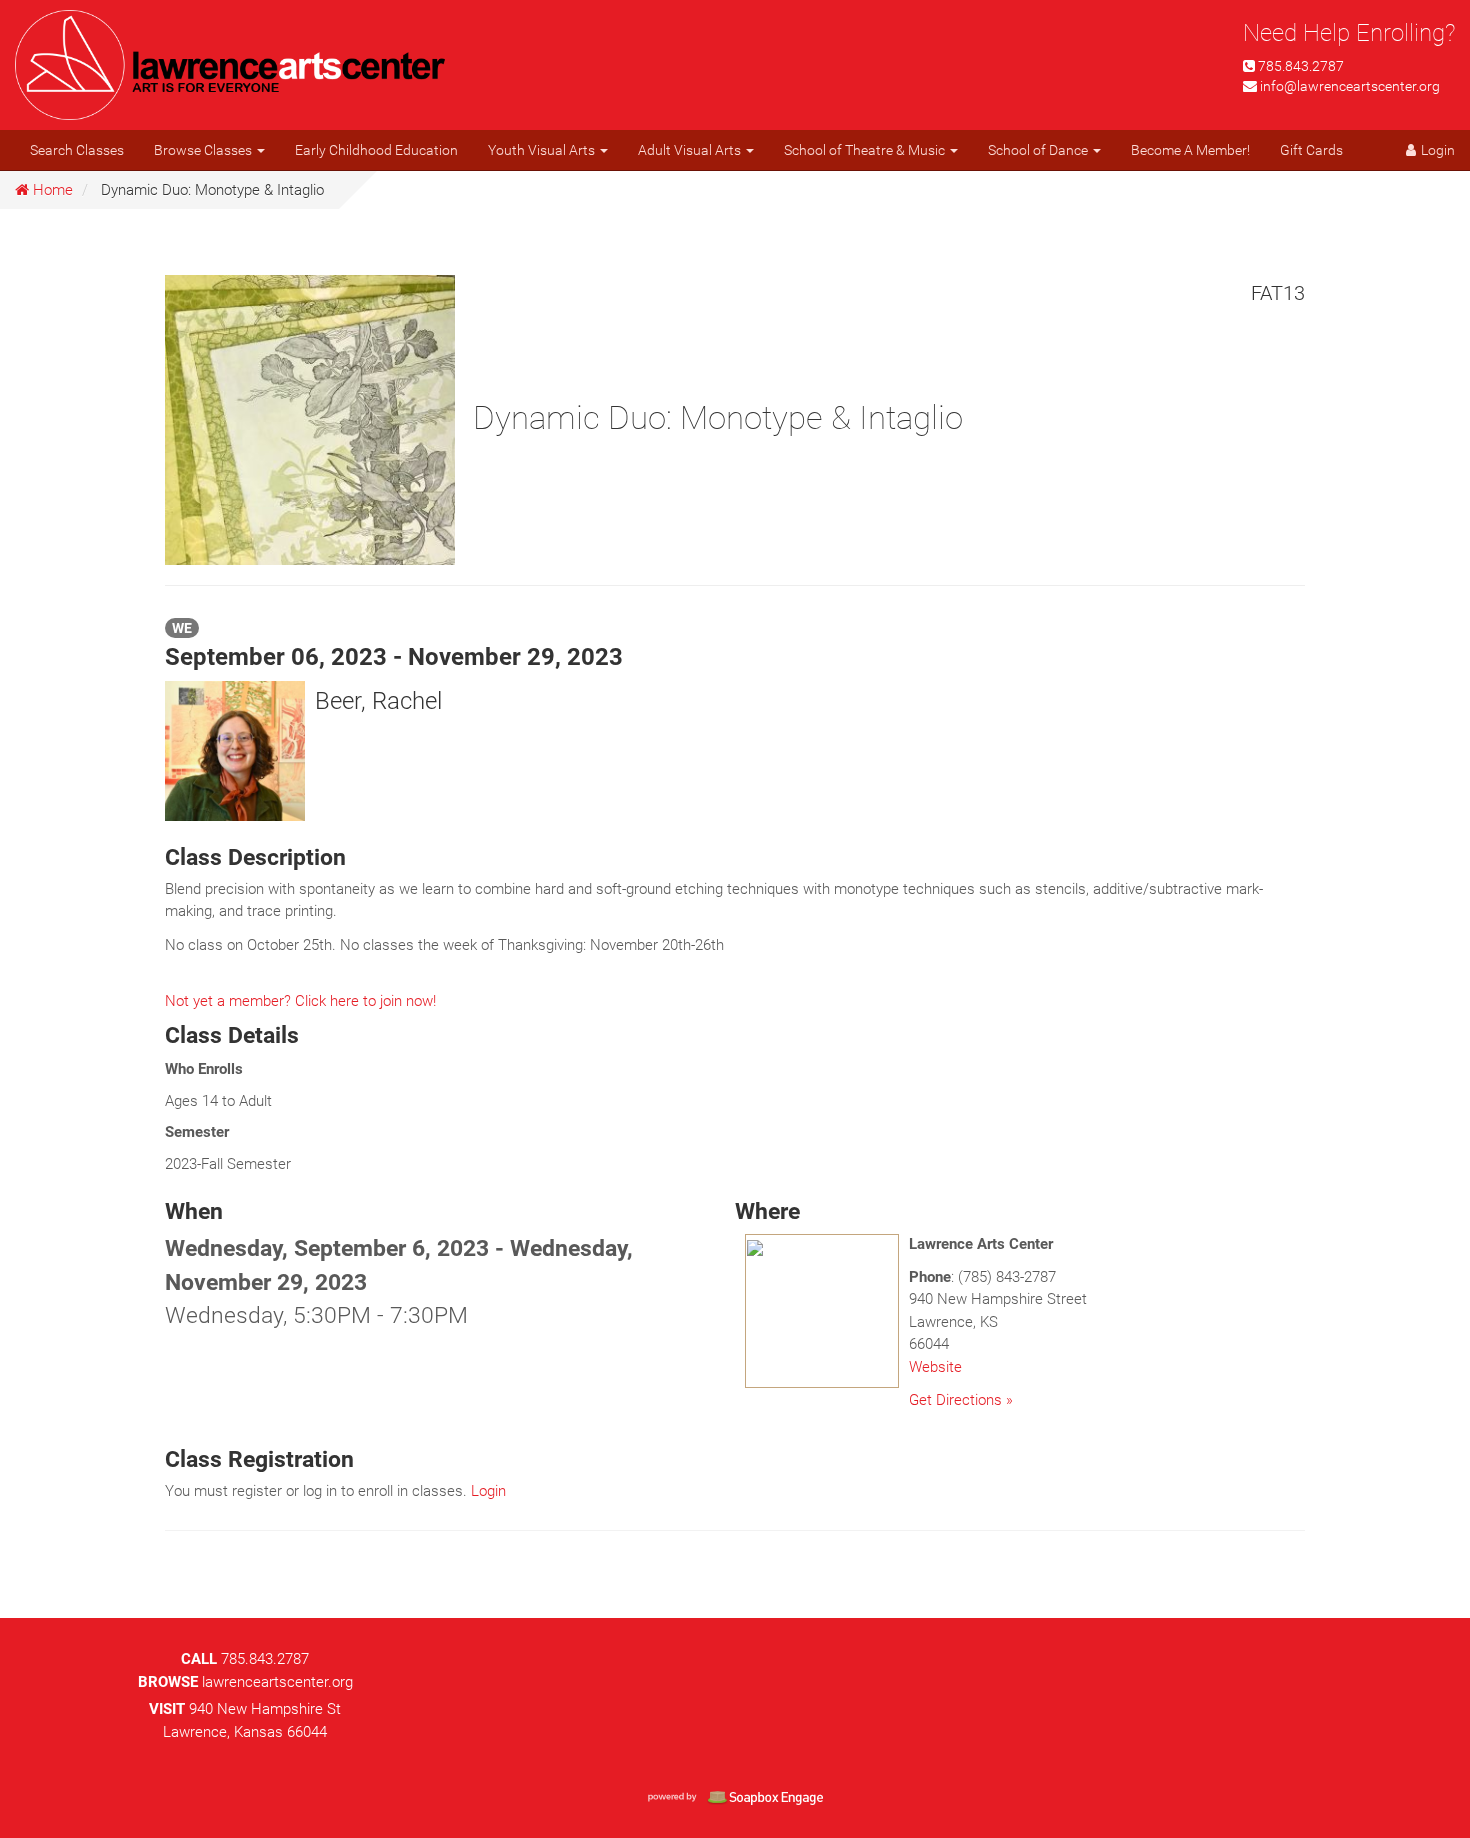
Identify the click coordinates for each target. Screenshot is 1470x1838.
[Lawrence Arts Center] (230, 62)
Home (51, 190)
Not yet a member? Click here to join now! (300, 1001)
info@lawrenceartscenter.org (1350, 86)
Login (488, 1491)
